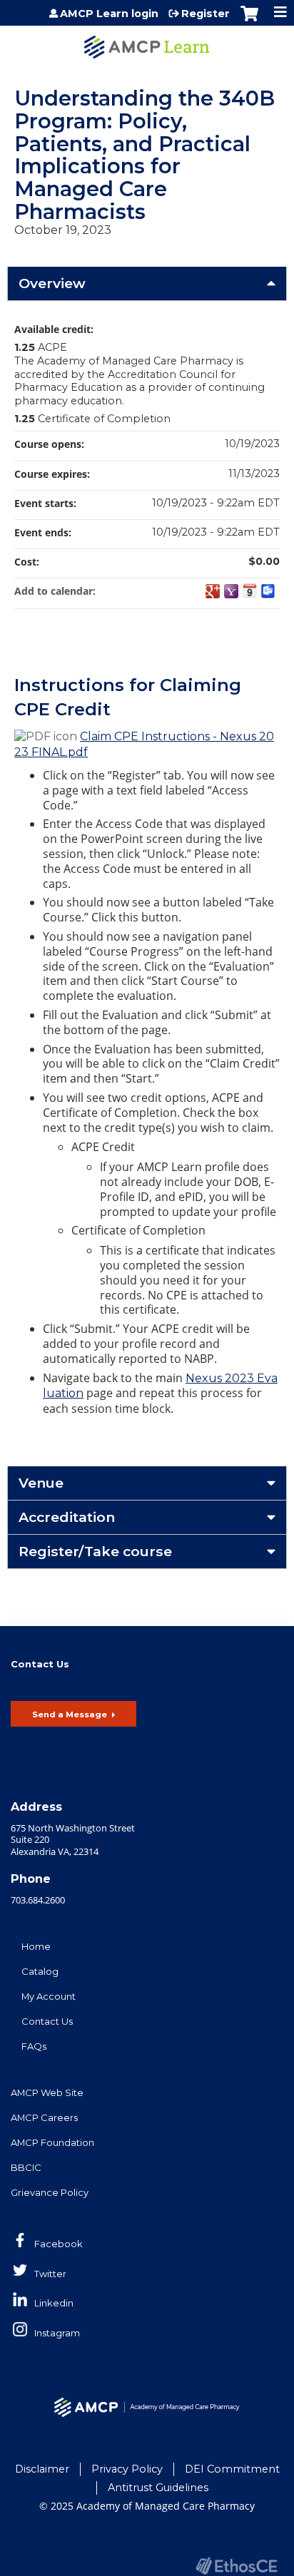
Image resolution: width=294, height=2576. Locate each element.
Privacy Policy (127, 2469)
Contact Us (47, 2021)
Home (36, 1946)
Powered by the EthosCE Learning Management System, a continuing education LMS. (236, 2566)
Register (206, 14)
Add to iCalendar (250, 591)
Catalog (40, 1971)
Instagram (57, 2333)
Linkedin (54, 2303)
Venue (41, 1483)
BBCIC (26, 2167)
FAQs (34, 2046)
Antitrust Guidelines (158, 2488)
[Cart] (249, 21)
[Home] (147, 42)
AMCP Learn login (109, 14)
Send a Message (70, 1714)
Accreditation (67, 1517)
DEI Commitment (232, 2469)
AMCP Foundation (52, 2142)
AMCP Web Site (47, 2092)
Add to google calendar (213, 591)
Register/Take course (95, 1551)
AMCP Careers (44, 2117)
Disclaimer (42, 2469)
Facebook (59, 2244)
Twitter (50, 2274)
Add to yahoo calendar (231, 591)
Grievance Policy (50, 2192)
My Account (49, 1996)
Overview (52, 283)
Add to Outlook (268, 591)
